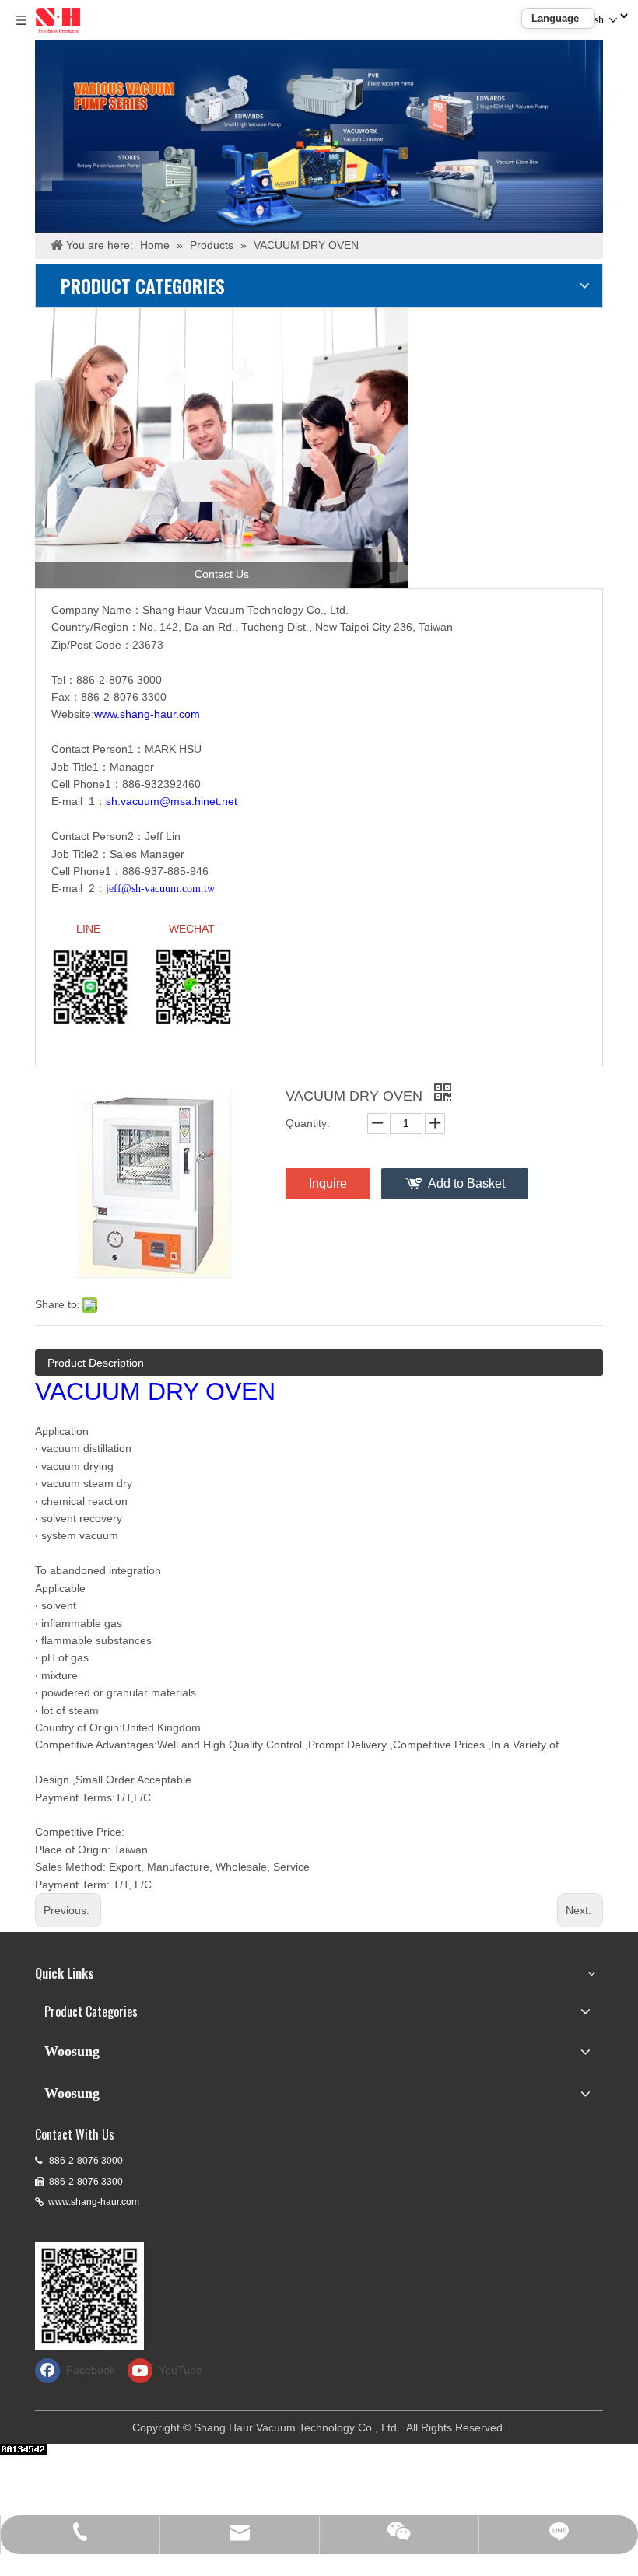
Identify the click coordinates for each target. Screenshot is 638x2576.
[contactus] (222, 448)
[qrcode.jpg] (89, 2296)
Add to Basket (466, 1183)
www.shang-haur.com (94, 2202)
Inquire (328, 1183)
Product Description (96, 1363)
